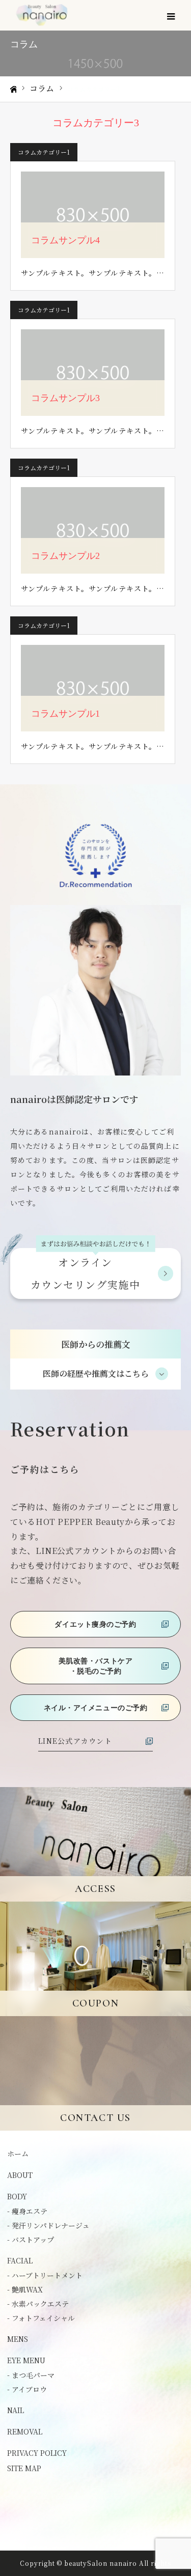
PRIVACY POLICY (37, 2453)
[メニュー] (171, 15)
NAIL (16, 2410)
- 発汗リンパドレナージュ (48, 2225)
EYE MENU (26, 2360)
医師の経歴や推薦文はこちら (96, 1374)
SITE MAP (24, 2468)
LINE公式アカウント (75, 1741)
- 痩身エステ (27, 2211)
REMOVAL (25, 2431)
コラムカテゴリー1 (44, 152)
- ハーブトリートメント (45, 2275)
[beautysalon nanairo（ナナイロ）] (42, 16)
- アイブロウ (27, 2389)
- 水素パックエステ (38, 2304)
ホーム (18, 2154)
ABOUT (20, 2175)
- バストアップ (31, 2240)
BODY (17, 2196)
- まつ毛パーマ (31, 2375)
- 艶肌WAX (25, 2289)
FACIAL (20, 2260)
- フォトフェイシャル (41, 2318)
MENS (18, 2339)
